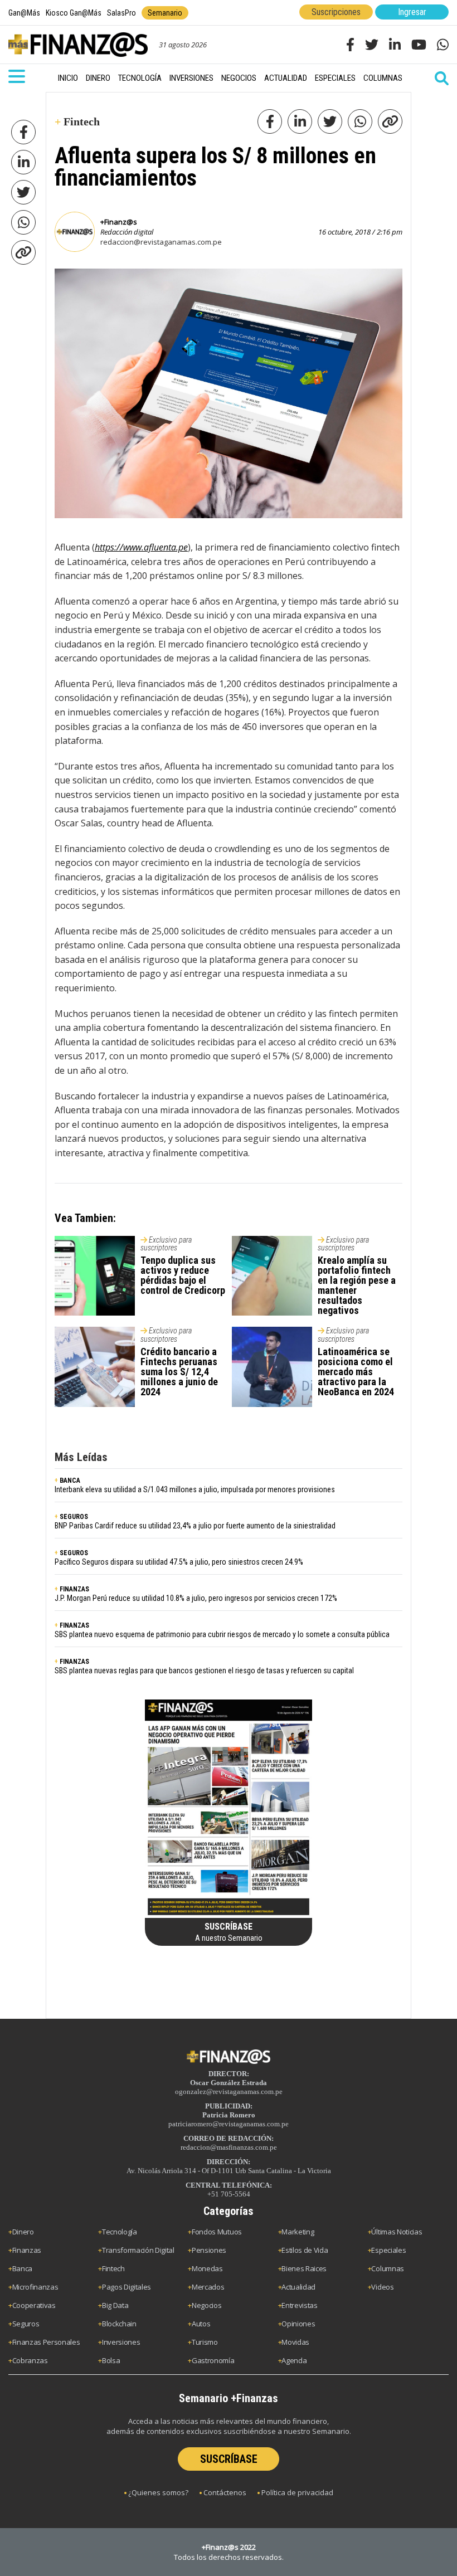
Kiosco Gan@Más (74, 13)
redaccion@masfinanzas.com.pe (229, 2147)
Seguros (26, 2324)
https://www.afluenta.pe (141, 547)
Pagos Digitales (127, 2287)
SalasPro (121, 13)
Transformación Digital (138, 2250)
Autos (201, 2324)
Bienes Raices (304, 2268)
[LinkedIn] (23, 162)
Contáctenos (225, 2492)
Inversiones (191, 78)
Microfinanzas (35, 2287)
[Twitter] (23, 192)
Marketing (298, 2232)
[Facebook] (23, 132)
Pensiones (209, 2250)
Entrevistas (299, 2305)
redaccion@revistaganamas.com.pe (161, 242)
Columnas (383, 78)
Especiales (335, 78)
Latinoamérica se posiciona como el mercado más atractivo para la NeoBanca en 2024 (356, 1372)
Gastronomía (213, 2360)
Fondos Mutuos (217, 2232)
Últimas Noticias (397, 2232)
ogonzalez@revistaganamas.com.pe (229, 2092)
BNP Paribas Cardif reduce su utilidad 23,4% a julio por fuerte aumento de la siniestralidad (195, 1526)
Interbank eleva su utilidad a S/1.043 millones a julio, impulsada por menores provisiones (195, 1489)
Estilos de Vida (305, 2250)
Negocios (239, 78)
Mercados (208, 2287)
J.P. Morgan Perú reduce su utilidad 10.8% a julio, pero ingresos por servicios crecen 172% (196, 1598)
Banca (22, 2268)
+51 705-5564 (229, 2194)
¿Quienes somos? (158, 2492)
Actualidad (286, 78)
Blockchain (119, 2324)
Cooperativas (34, 2305)
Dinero (98, 78)
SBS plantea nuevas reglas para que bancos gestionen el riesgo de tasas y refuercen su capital (204, 1671)
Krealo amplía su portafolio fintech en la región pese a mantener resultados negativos (357, 1285)
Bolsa (111, 2360)
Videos (382, 2287)
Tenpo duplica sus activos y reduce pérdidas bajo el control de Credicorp (183, 1275)
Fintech (113, 2268)
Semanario (165, 13)
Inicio (68, 78)
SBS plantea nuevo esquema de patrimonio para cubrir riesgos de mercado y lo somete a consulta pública (222, 1634)
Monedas (207, 2268)
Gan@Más (24, 13)
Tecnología (140, 78)
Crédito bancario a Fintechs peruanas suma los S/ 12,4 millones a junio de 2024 (179, 1372)
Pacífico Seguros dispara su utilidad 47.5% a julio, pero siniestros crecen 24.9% (179, 1562)
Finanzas (27, 2250)
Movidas (295, 2342)
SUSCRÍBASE (229, 2459)
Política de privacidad (297, 2492)
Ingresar (412, 12)
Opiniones (298, 2324)
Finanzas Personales (46, 2342)
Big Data (115, 2305)
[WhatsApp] (23, 222)
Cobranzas (30, 2360)
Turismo (205, 2342)
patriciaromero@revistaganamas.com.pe (229, 2124)
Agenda (294, 2360)
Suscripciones (336, 12)
